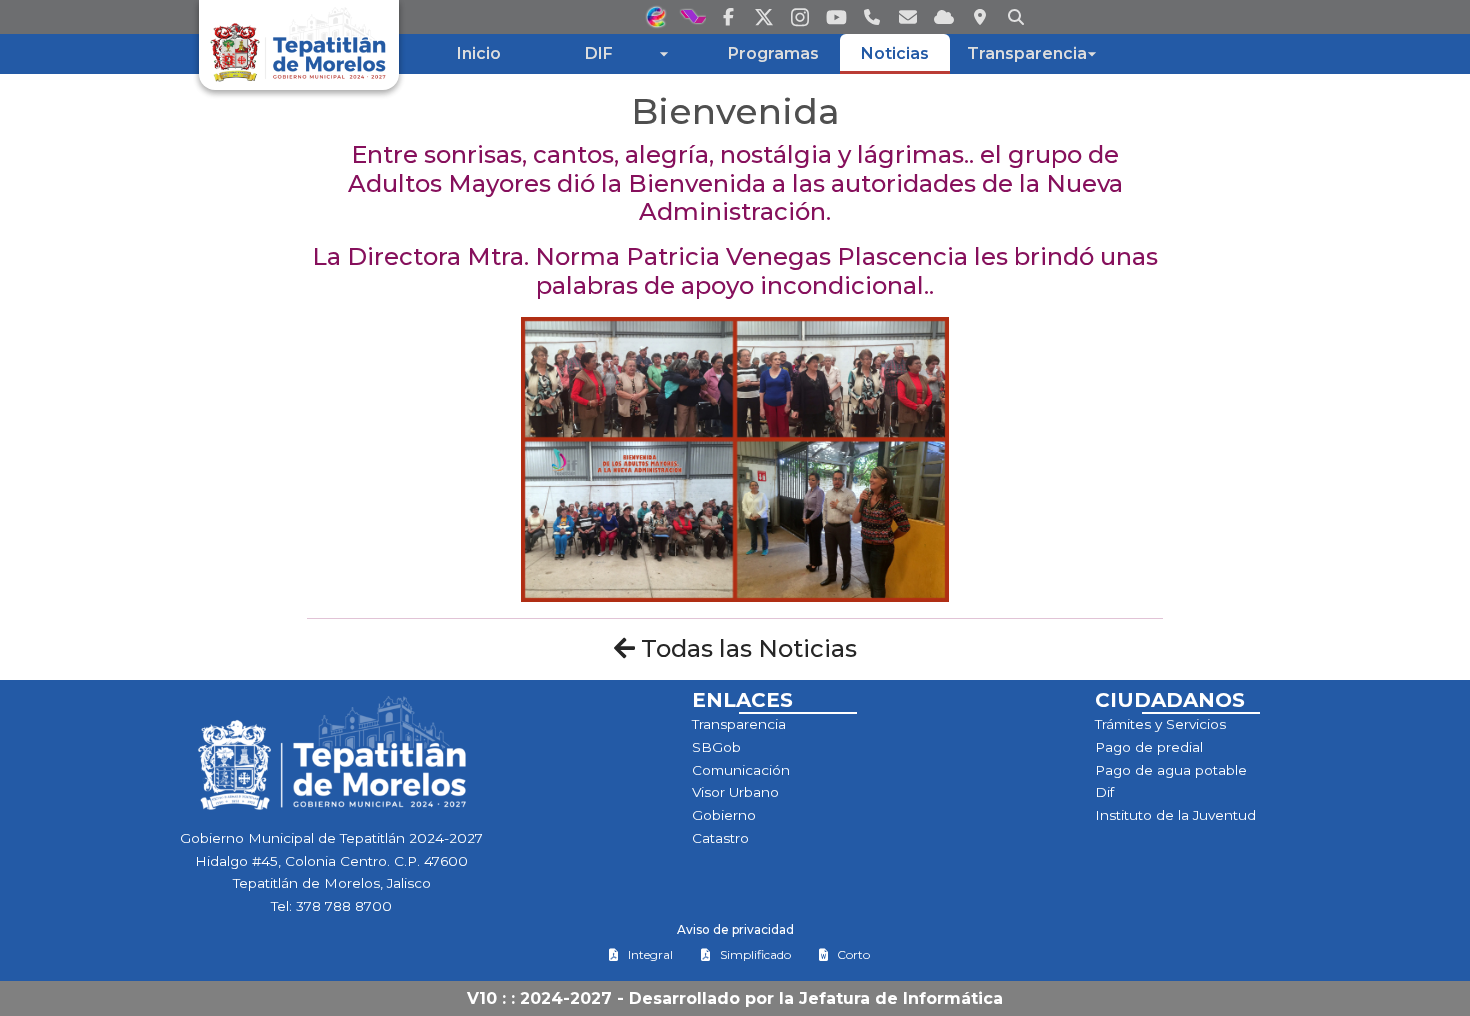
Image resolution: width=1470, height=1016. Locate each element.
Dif (1104, 792)
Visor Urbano (735, 792)
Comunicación (741, 770)
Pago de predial (1149, 747)
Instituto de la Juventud (1175, 815)
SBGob (716, 747)
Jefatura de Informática (901, 998)
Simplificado (755, 954)
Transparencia (739, 724)
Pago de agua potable (1171, 770)
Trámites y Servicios (1160, 724)
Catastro (720, 838)
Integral (650, 954)
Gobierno (724, 815)
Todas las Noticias (746, 648)
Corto (853, 954)
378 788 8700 (344, 906)
